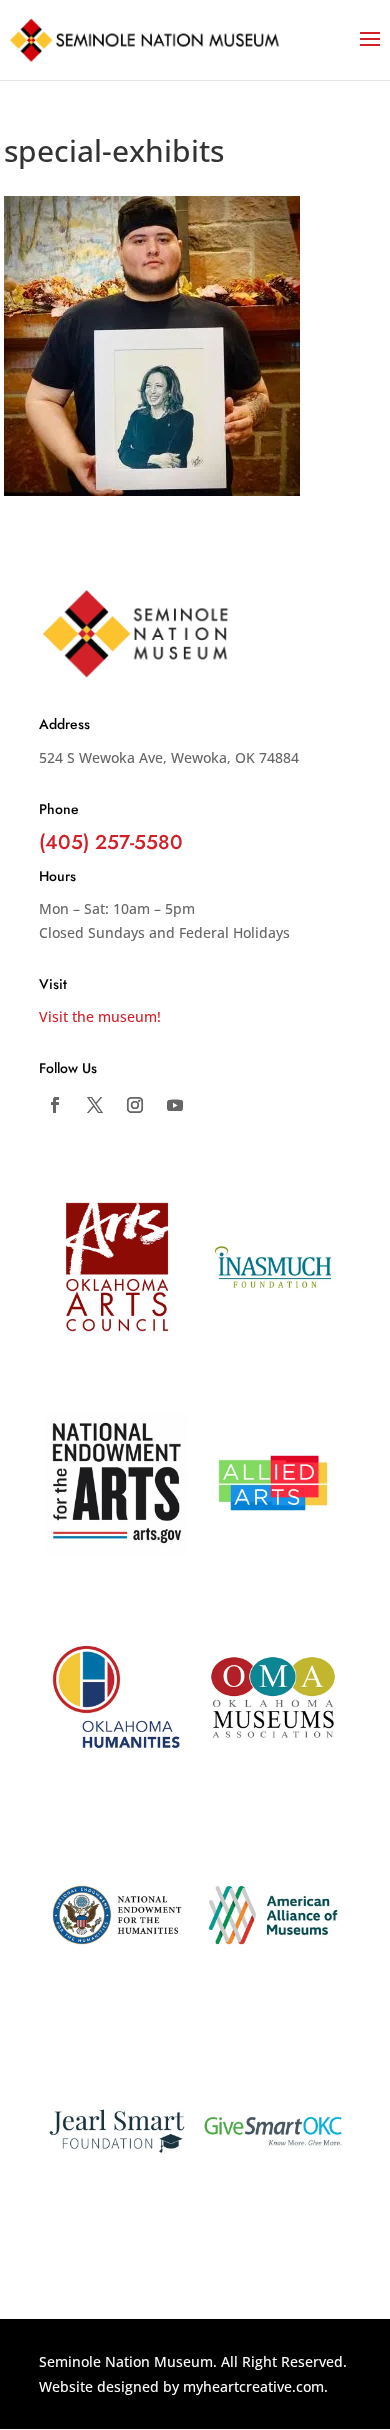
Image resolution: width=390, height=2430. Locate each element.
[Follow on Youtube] (175, 1105)
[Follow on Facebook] (55, 1105)
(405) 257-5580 (111, 842)
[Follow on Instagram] (135, 1105)
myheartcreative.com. (255, 2386)
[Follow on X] (95, 1105)
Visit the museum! (100, 1016)
